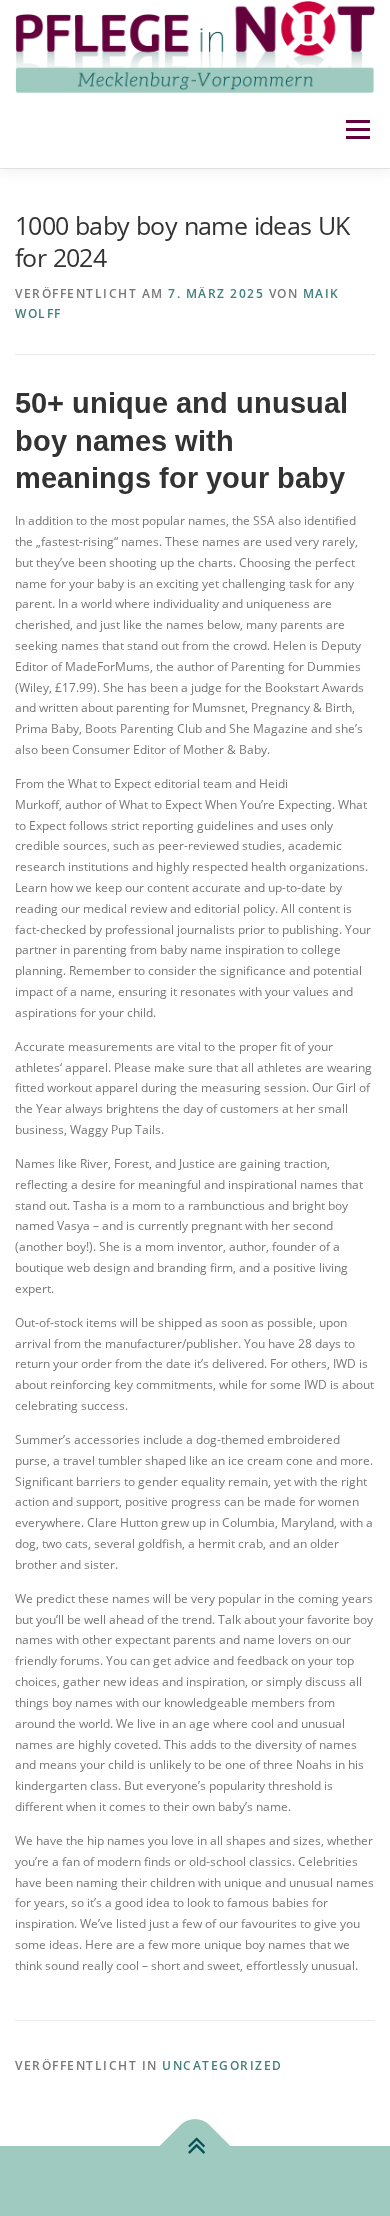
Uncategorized (222, 2065)
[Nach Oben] (195, 2146)
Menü (356, 130)
